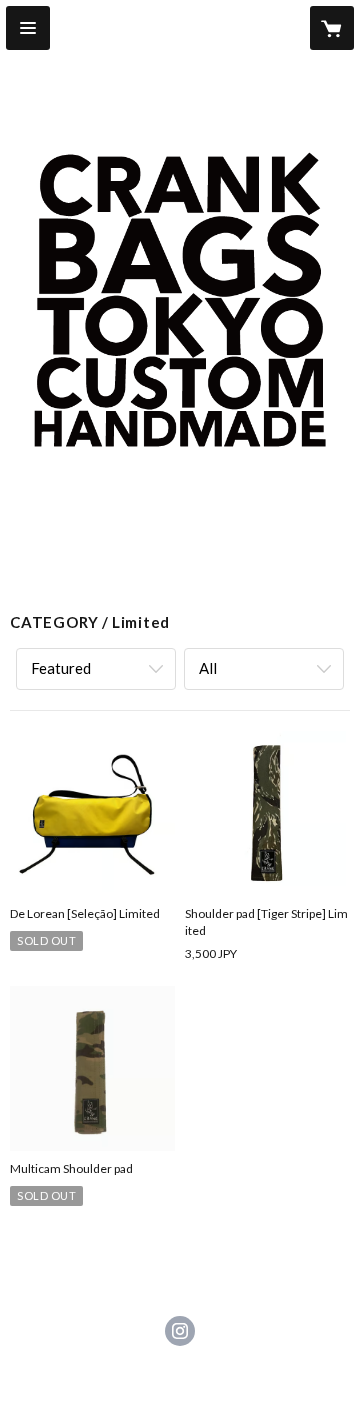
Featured (61, 668)
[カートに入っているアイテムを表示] (332, 28)
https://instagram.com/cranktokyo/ (180, 1331)
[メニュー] (28, 28)
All (208, 668)
